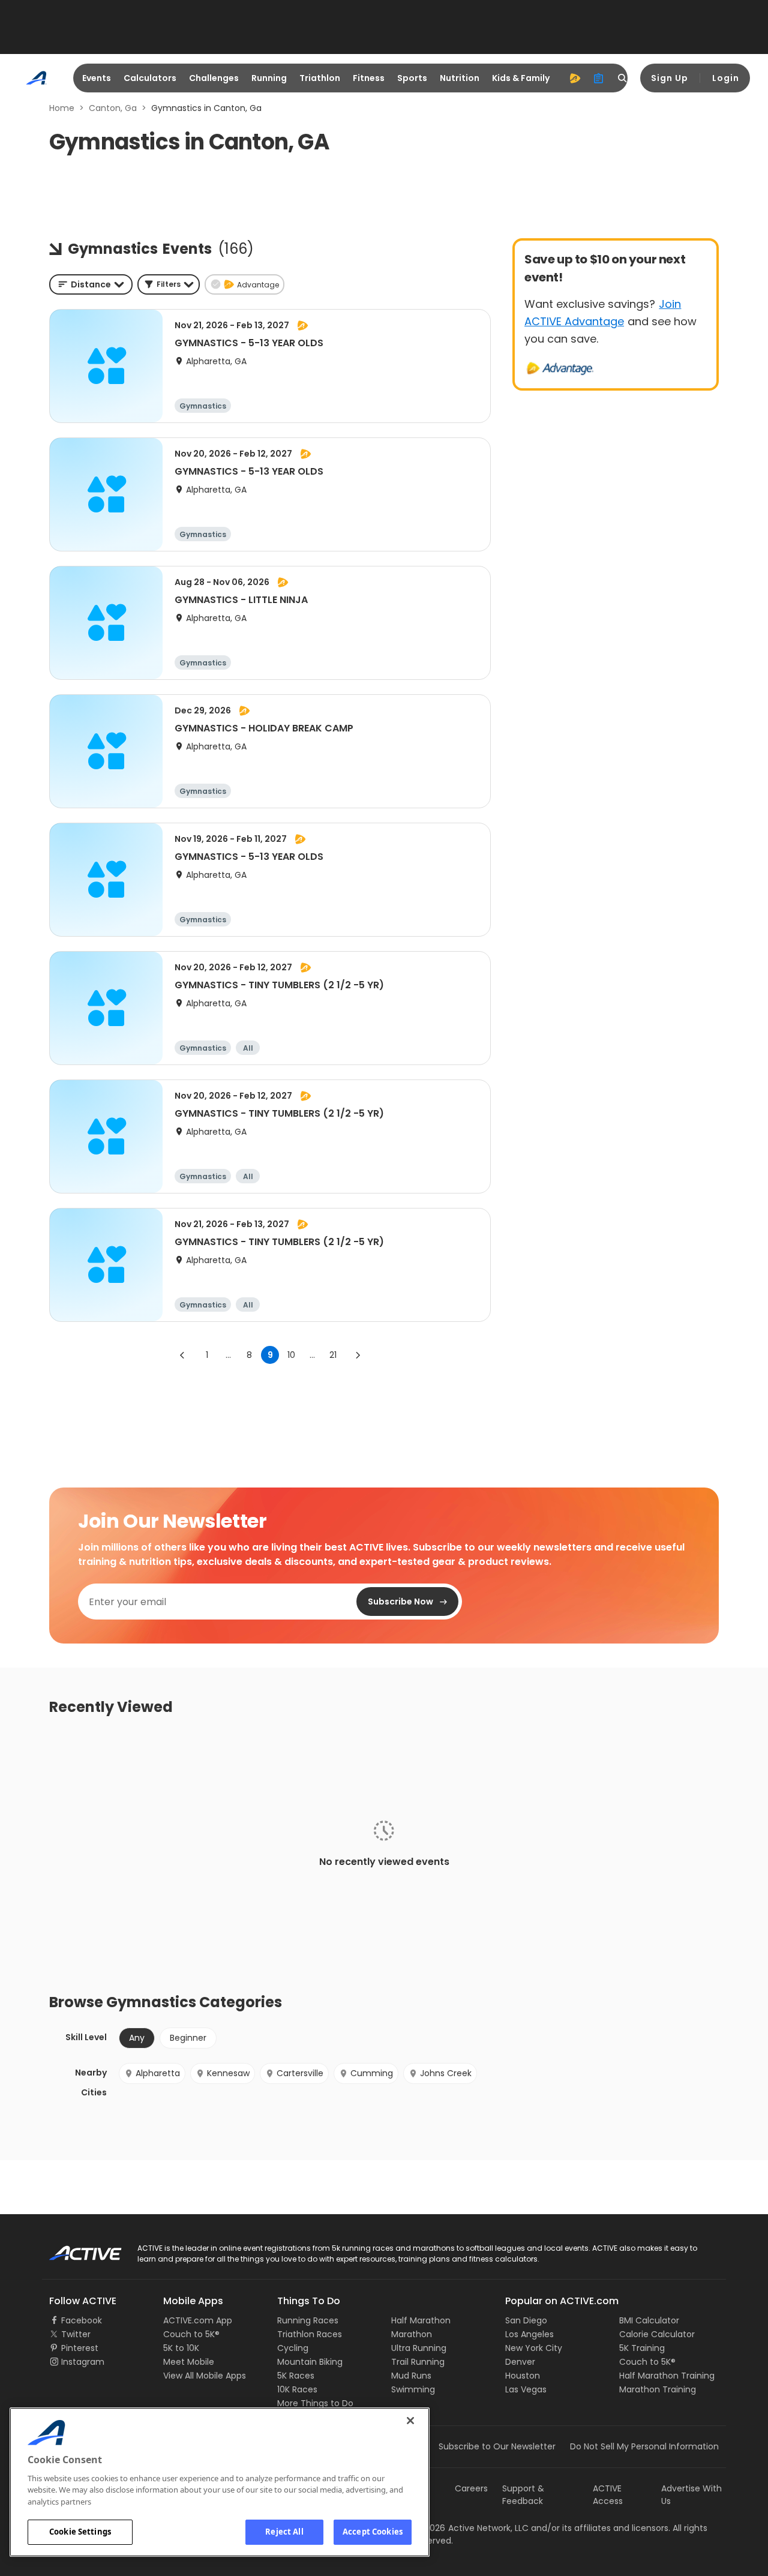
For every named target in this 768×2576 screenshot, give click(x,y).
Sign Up (670, 78)
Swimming (413, 2389)
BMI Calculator (649, 2320)
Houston (523, 2376)
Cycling (293, 2348)
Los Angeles (529, 2334)
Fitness (369, 78)
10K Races (297, 2389)
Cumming (372, 2073)
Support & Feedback (523, 2495)
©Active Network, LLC (472, 2528)
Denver (520, 2362)
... (228, 1355)
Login (726, 78)
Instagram (83, 2362)
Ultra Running (419, 2348)
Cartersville (300, 2073)
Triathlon (320, 78)
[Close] (410, 2421)
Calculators (150, 78)
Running (269, 78)
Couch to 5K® (191, 2334)
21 (333, 1355)
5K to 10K (181, 2348)
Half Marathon (421, 2320)
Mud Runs (411, 2376)
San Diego (526, 2320)
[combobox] (91, 284)
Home (62, 108)
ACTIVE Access (608, 2495)
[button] (169, 284)
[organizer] (599, 78)
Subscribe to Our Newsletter (497, 2446)
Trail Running (418, 2362)
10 (291, 1355)
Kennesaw (228, 2073)
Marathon (412, 2334)
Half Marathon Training (667, 2376)
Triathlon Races (310, 2334)
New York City (534, 2348)
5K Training (642, 2348)
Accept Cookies (373, 2532)
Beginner (188, 2038)
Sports (412, 78)
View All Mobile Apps (205, 2376)
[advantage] (575, 78)
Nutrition (460, 78)
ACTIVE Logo (75, 2249)
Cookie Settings (80, 2532)
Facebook (82, 2320)
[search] (623, 78)
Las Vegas (526, 2389)
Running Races (308, 2320)
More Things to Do (315, 2403)
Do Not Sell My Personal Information (644, 2446)
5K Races (296, 2376)
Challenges (214, 78)
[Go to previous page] (182, 1355)
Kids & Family (521, 78)
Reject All (284, 2532)
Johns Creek (446, 2073)
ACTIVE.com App (198, 2320)
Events (97, 78)
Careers (471, 2488)
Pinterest (80, 2348)
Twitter (76, 2334)
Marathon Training (658, 2389)
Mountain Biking (310, 2362)
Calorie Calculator (657, 2334)
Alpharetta (158, 2073)
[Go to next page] (358, 1355)
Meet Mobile (189, 2362)
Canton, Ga (113, 108)
